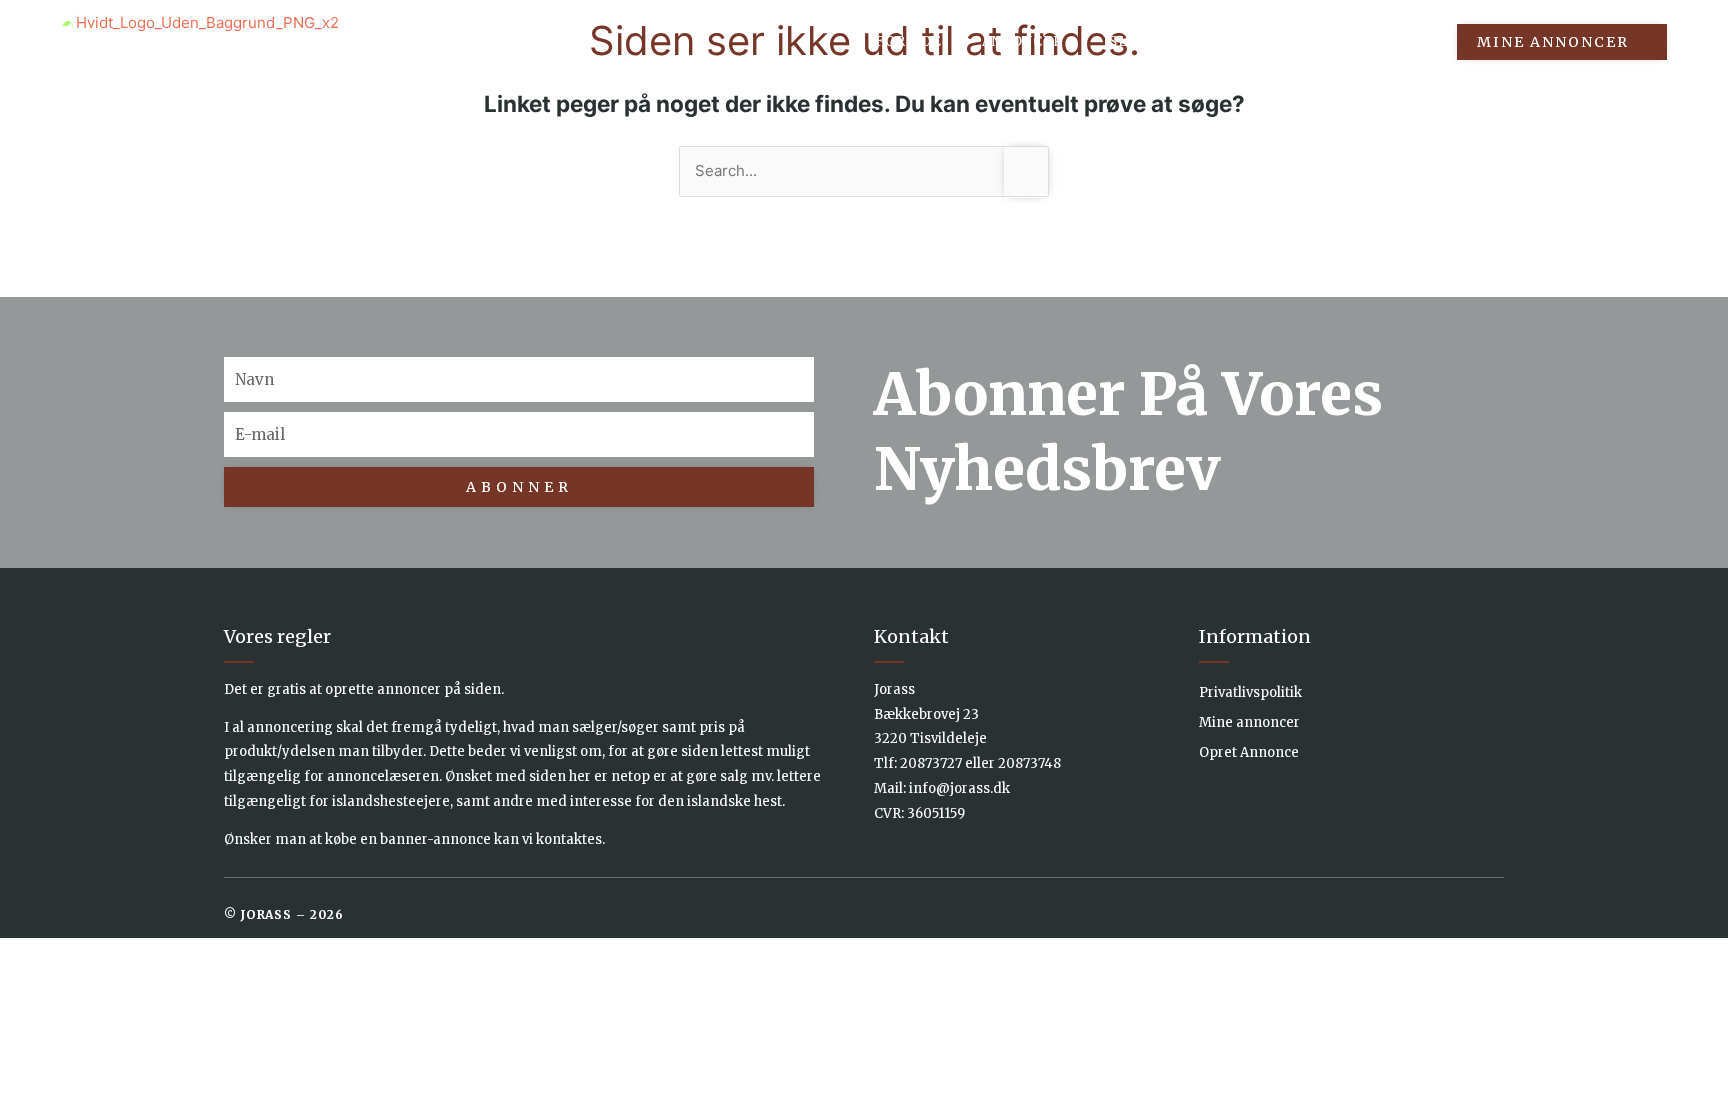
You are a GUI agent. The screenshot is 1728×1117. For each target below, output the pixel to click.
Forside (908, 41)
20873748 (1029, 763)
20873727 (931, 763)
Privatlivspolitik (1250, 692)
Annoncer (1022, 41)
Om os (1288, 41)
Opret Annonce (1249, 752)
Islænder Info (1163, 41)
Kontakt (1390, 41)
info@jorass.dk (959, 788)
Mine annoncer (1249, 722)
